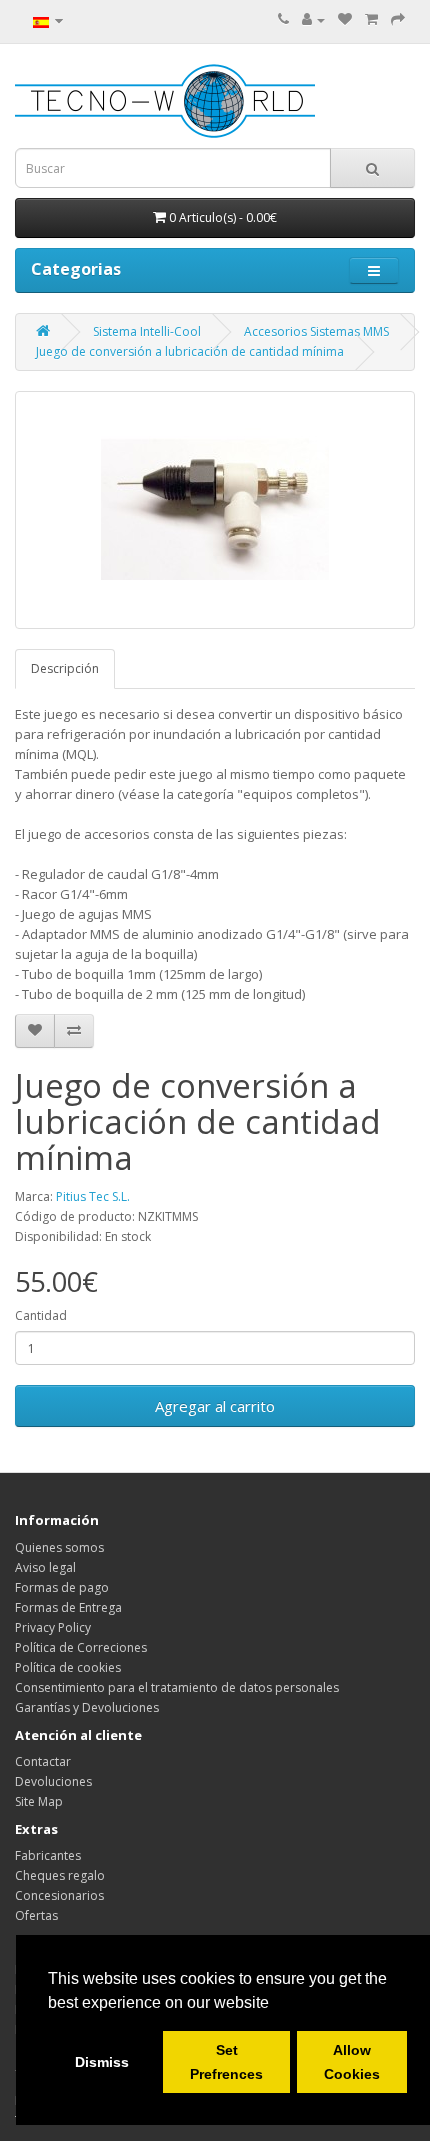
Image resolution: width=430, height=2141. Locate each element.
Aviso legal (45, 1567)
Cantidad (41, 1315)
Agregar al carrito (215, 1406)
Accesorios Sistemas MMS (316, 331)
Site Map (39, 1801)
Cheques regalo (60, 1875)
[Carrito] (371, 19)
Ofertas (36, 1915)
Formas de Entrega (68, 1607)
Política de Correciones (81, 1647)
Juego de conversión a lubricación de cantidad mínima (190, 351)
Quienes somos (59, 1547)
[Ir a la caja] (398, 19)
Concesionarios (59, 1895)
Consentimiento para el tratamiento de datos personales (177, 1687)
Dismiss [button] (102, 2062)
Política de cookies (68, 1667)
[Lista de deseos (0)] (345, 19)
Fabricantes (48, 1855)
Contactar (43, 1761)
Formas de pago (62, 1587)
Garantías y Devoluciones (87, 1707)
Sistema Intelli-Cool (147, 331)
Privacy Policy (53, 1627)
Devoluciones (53, 1781)
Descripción (65, 668)
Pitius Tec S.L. (93, 1196)
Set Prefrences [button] (226, 2062)
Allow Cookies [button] (352, 2062)
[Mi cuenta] (313, 19)
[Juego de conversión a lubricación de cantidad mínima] (215, 510)
